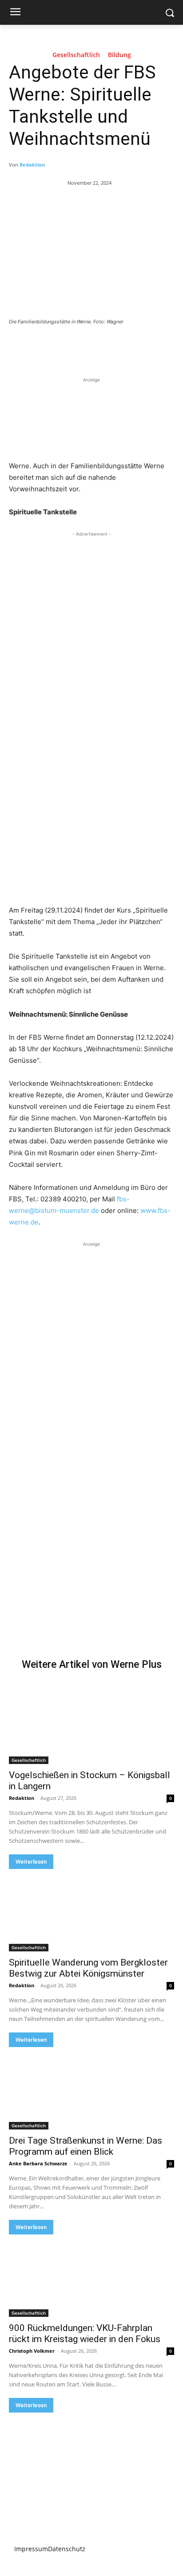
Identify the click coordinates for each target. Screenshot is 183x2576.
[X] (66, 346)
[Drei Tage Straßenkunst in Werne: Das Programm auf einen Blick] (91, 2088)
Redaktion (32, 165)
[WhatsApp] (107, 346)
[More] (128, 346)
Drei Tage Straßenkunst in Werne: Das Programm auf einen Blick (86, 2146)
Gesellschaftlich (76, 55)
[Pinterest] (87, 346)
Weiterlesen (31, 1862)
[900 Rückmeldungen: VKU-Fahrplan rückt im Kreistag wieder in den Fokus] (91, 2276)
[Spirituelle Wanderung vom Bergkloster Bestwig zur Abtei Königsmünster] (91, 1910)
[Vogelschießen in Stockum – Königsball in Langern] (91, 1723)
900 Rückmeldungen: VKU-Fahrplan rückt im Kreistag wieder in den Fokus (85, 2333)
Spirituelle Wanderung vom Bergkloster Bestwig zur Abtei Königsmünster (88, 1968)
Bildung (119, 55)
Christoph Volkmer (32, 2351)
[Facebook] (46, 346)
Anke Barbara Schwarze (38, 2163)
